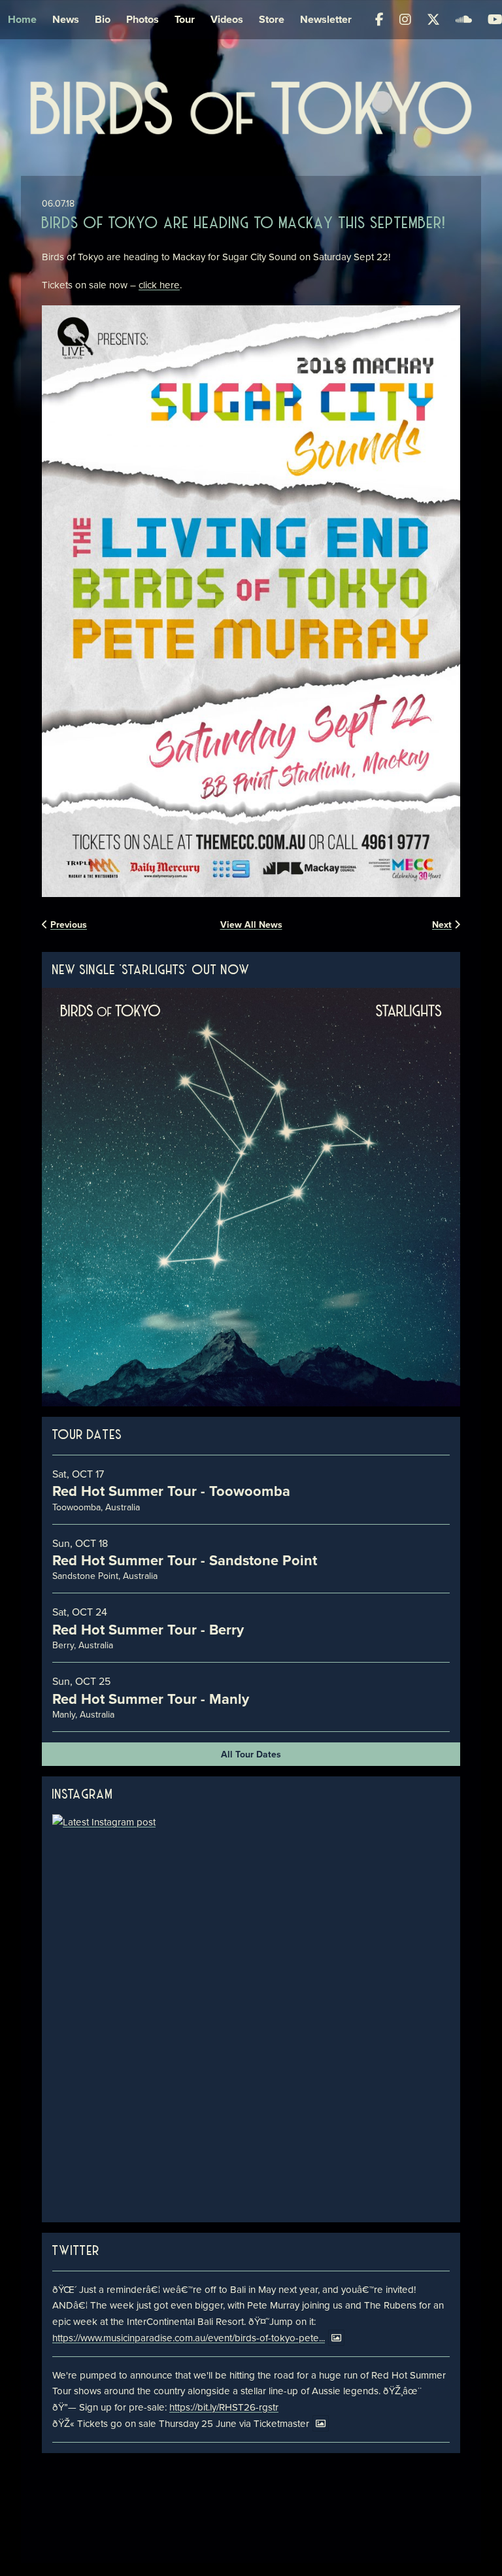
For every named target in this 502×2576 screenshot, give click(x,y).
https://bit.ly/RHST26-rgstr (224, 2407)
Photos (142, 19)
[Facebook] (379, 20)
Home (22, 19)
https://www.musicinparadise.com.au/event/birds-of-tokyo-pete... (189, 2338)
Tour (185, 19)
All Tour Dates (251, 1754)
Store (272, 19)
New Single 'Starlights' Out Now (151, 971)
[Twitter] (433, 20)
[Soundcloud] (464, 20)
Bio (103, 19)
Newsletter (326, 19)
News (66, 19)
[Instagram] (405, 20)
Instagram (83, 1795)
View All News (251, 924)
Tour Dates (87, 1435)
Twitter (76, 2251)
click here (159, 285)
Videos (227, 19)
